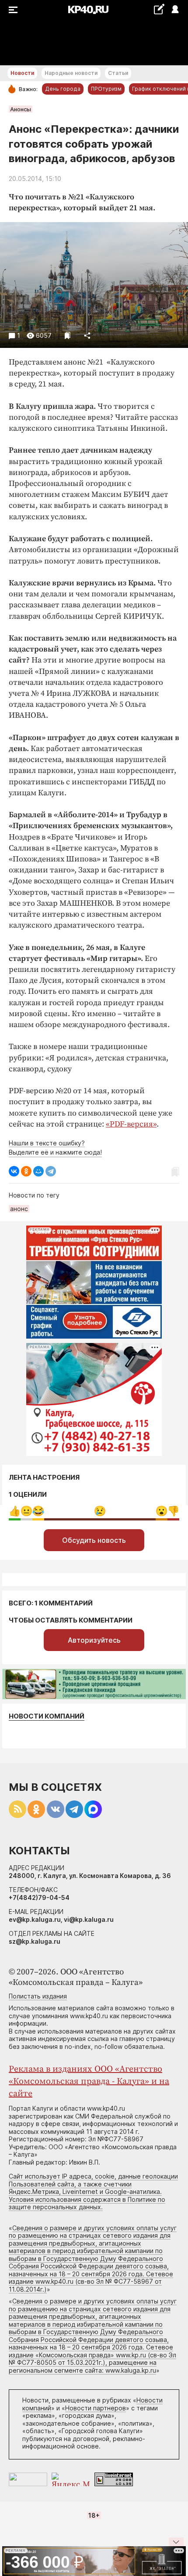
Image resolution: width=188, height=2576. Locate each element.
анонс (19, 1209)
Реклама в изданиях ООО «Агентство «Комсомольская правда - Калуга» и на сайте (89, 2082)
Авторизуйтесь (94, 1640)
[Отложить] (68, 335)
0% (15, 1511)
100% (100, 1511)
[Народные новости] (159, 9)
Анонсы (21, 109)
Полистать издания (38, 1996)
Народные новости (71, 73)
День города (63, 89)
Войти (175, 10)
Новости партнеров (96, 2408)
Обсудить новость (94, 1540)
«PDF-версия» (131, 1124)
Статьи (118, 73)
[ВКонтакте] (14, 1171)
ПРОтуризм (106, 89)
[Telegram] (51, 1171)
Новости (22, 73)
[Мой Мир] (38, 1171)
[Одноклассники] (26, 1171)
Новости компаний (47, 1716)
